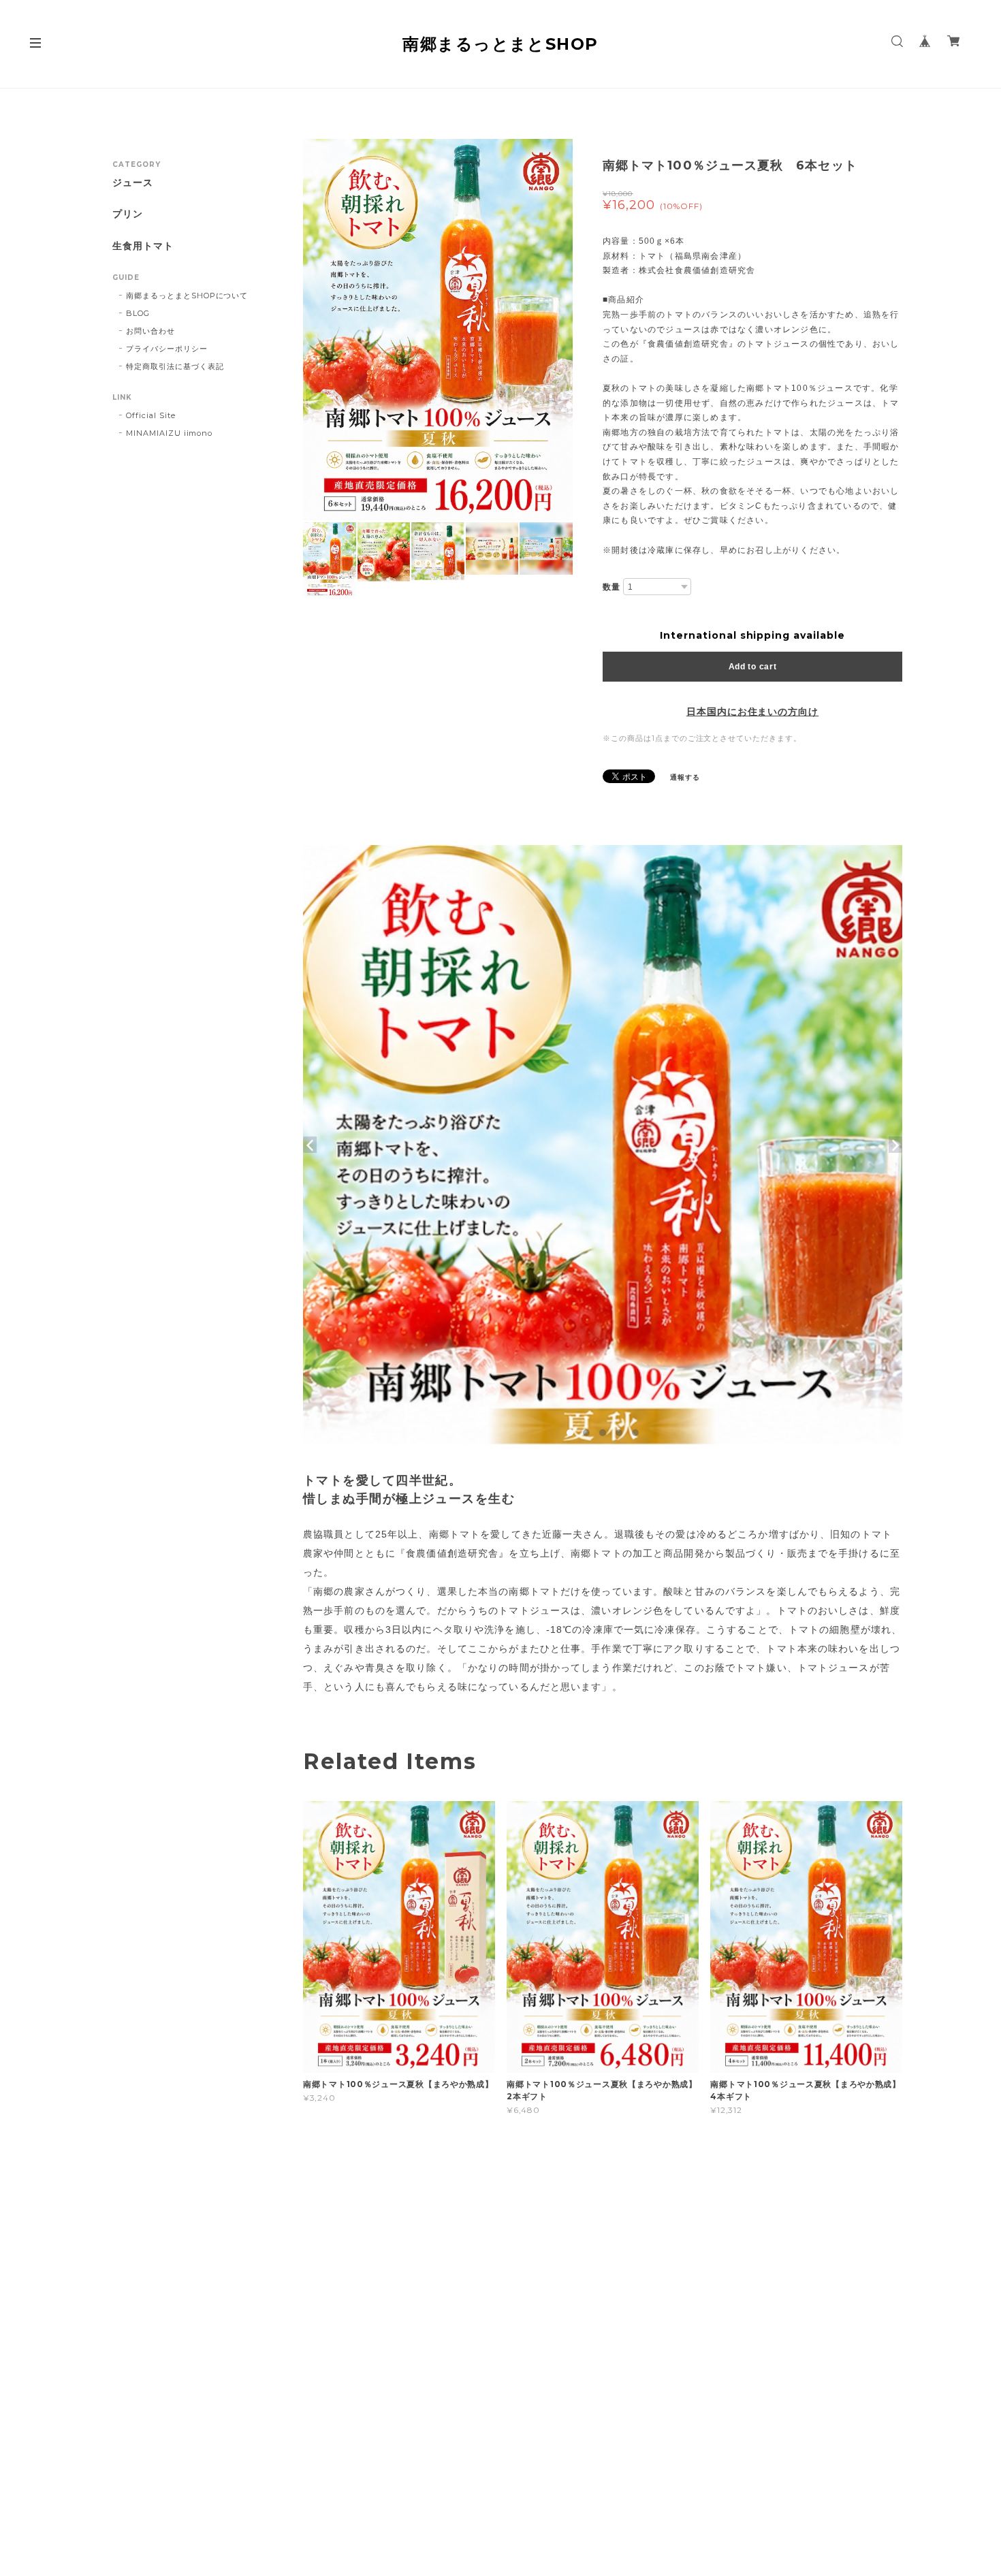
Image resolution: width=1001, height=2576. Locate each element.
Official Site (150, 415)
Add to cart (753, 667)
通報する (685, 777)
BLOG (138, 313)
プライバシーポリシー (167, 349)
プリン (128, 214)
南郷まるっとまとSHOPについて (187, 296)
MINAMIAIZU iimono (169, 433)
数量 (611, 587)
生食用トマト (143, 246)
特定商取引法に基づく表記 (175, 366)
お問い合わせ (150, 331)
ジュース (133, 183)
